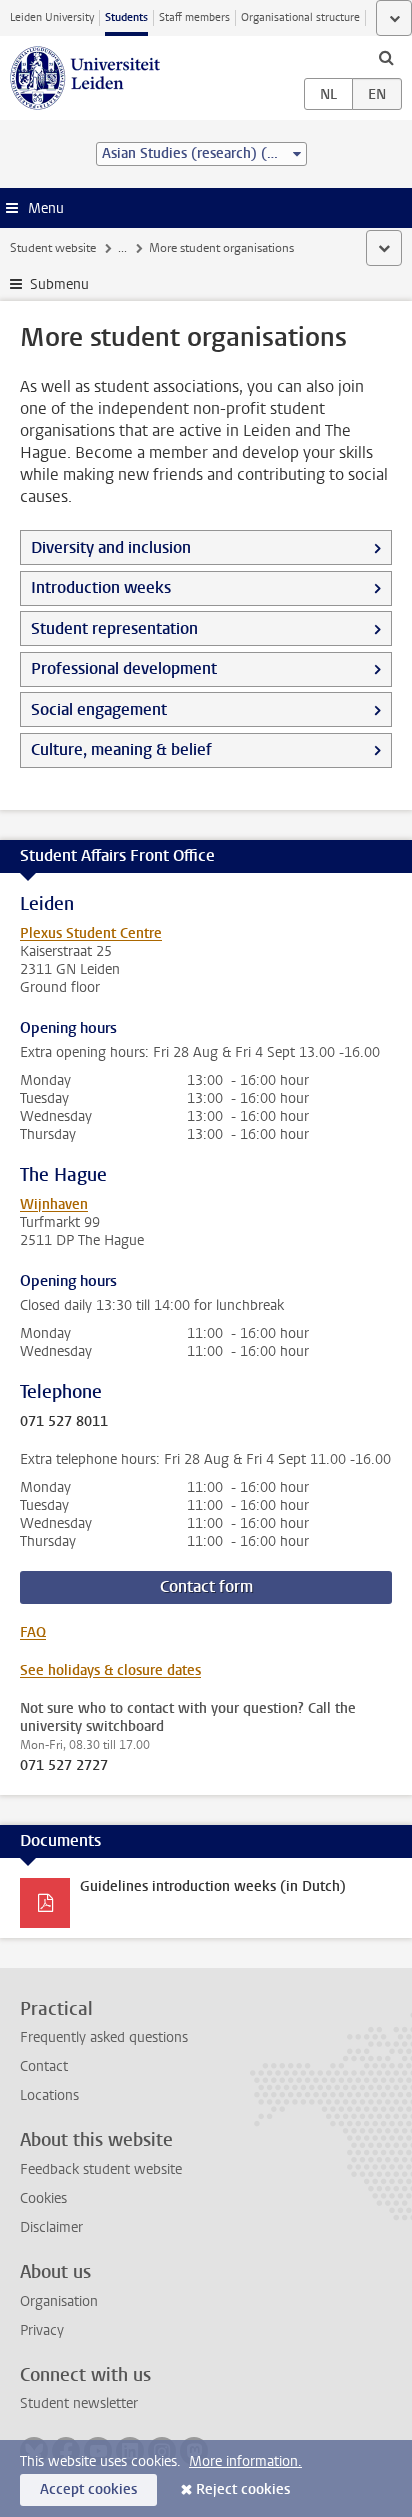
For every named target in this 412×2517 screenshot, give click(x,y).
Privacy (42, 2330)
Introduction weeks (101, 587)
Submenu (59, 284)
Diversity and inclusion (111, 547)
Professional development (124, 668)
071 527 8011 (64, 1422)
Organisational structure (300, 17)
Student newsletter (79, 2403)
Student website (53, 248)
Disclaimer (51, 2227)
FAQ (33, 1632)
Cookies (43, 2198)
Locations (49, 2095)
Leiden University (52, 17)
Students (126, 17)
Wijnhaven (54, 1204)
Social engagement (99, 709)
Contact (44, 2066)
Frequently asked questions (104, 2037)
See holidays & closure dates (110, 1670)
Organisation (59, 2301)
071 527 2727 (64, 1766)
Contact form (206, 1586)
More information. (245, 2461)
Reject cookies (243, 2489)
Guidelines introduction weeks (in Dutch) (213, 1886)
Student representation (114, 628)
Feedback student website (101, 2169)
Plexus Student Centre (91, 933)
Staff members (194, 17)
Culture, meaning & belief (121, 749)
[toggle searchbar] (386, 57)
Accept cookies (88, 2489)
